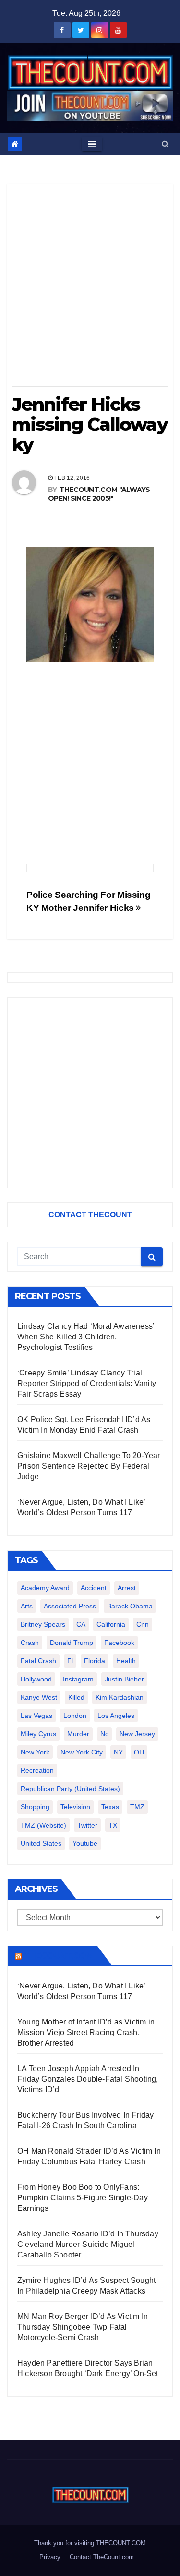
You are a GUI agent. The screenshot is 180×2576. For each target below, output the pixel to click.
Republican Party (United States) (70, 1789)
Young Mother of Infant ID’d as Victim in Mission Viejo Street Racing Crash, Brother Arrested (86, 2032)
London (75, 1716)
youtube (85, 1843)
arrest (127, 1588)
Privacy (50, 2557)
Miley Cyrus (38, 1734)
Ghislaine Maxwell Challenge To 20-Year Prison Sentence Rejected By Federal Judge (89, 1466)
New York (35, 1752)
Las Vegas (36, 1716)
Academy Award (45, 1588)
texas (110, 1807)
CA (81, 1624)
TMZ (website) (43, 1825)
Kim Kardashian (120, 1697)
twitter (87, 1825)
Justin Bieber (124, 1679)
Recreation (37, 1770)
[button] (165, 144)
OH (139, 1752)
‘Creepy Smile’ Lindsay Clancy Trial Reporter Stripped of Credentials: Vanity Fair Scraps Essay (87, 1383)
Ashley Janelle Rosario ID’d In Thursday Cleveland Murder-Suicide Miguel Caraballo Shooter (88, 2244)
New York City (82, 1752)
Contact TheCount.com (102, 2557)
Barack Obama (130, 1606)
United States (41, 1843)
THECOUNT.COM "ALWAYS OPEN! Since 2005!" (99, 494)
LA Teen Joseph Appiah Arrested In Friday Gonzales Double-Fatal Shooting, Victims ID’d (88, 2079)
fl (70, 1661)
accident (94, 1588)
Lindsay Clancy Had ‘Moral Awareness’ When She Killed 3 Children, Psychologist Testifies (86, 1337)
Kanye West (39, 1697)
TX (113, 1825)
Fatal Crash (38, 1661)
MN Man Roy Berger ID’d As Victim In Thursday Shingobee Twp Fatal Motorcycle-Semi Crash (83, 2327)
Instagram (78, 1679)
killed (76, 1697)
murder (78, 1734)
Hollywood (36, 1679)
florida (95, 1661)
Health (126, 1661)
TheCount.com (59, 1956)
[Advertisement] (90, 288)
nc (104, 1734)
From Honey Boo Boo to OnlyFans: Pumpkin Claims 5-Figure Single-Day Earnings (83, 2198)
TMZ (137, 1807)
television (75, 1807)
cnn (143, 1624)
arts (27, 1606)
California (111, 1624)
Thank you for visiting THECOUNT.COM (90, 2543)
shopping (35, 1807)
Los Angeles (116, 1716)
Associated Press (70, 1606)
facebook (119, 1643)
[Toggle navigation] (92, 144)
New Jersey (137, 1734)
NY (118, 1752)
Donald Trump (72, 1643)
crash (30, 1643)
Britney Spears (43, 1624)
